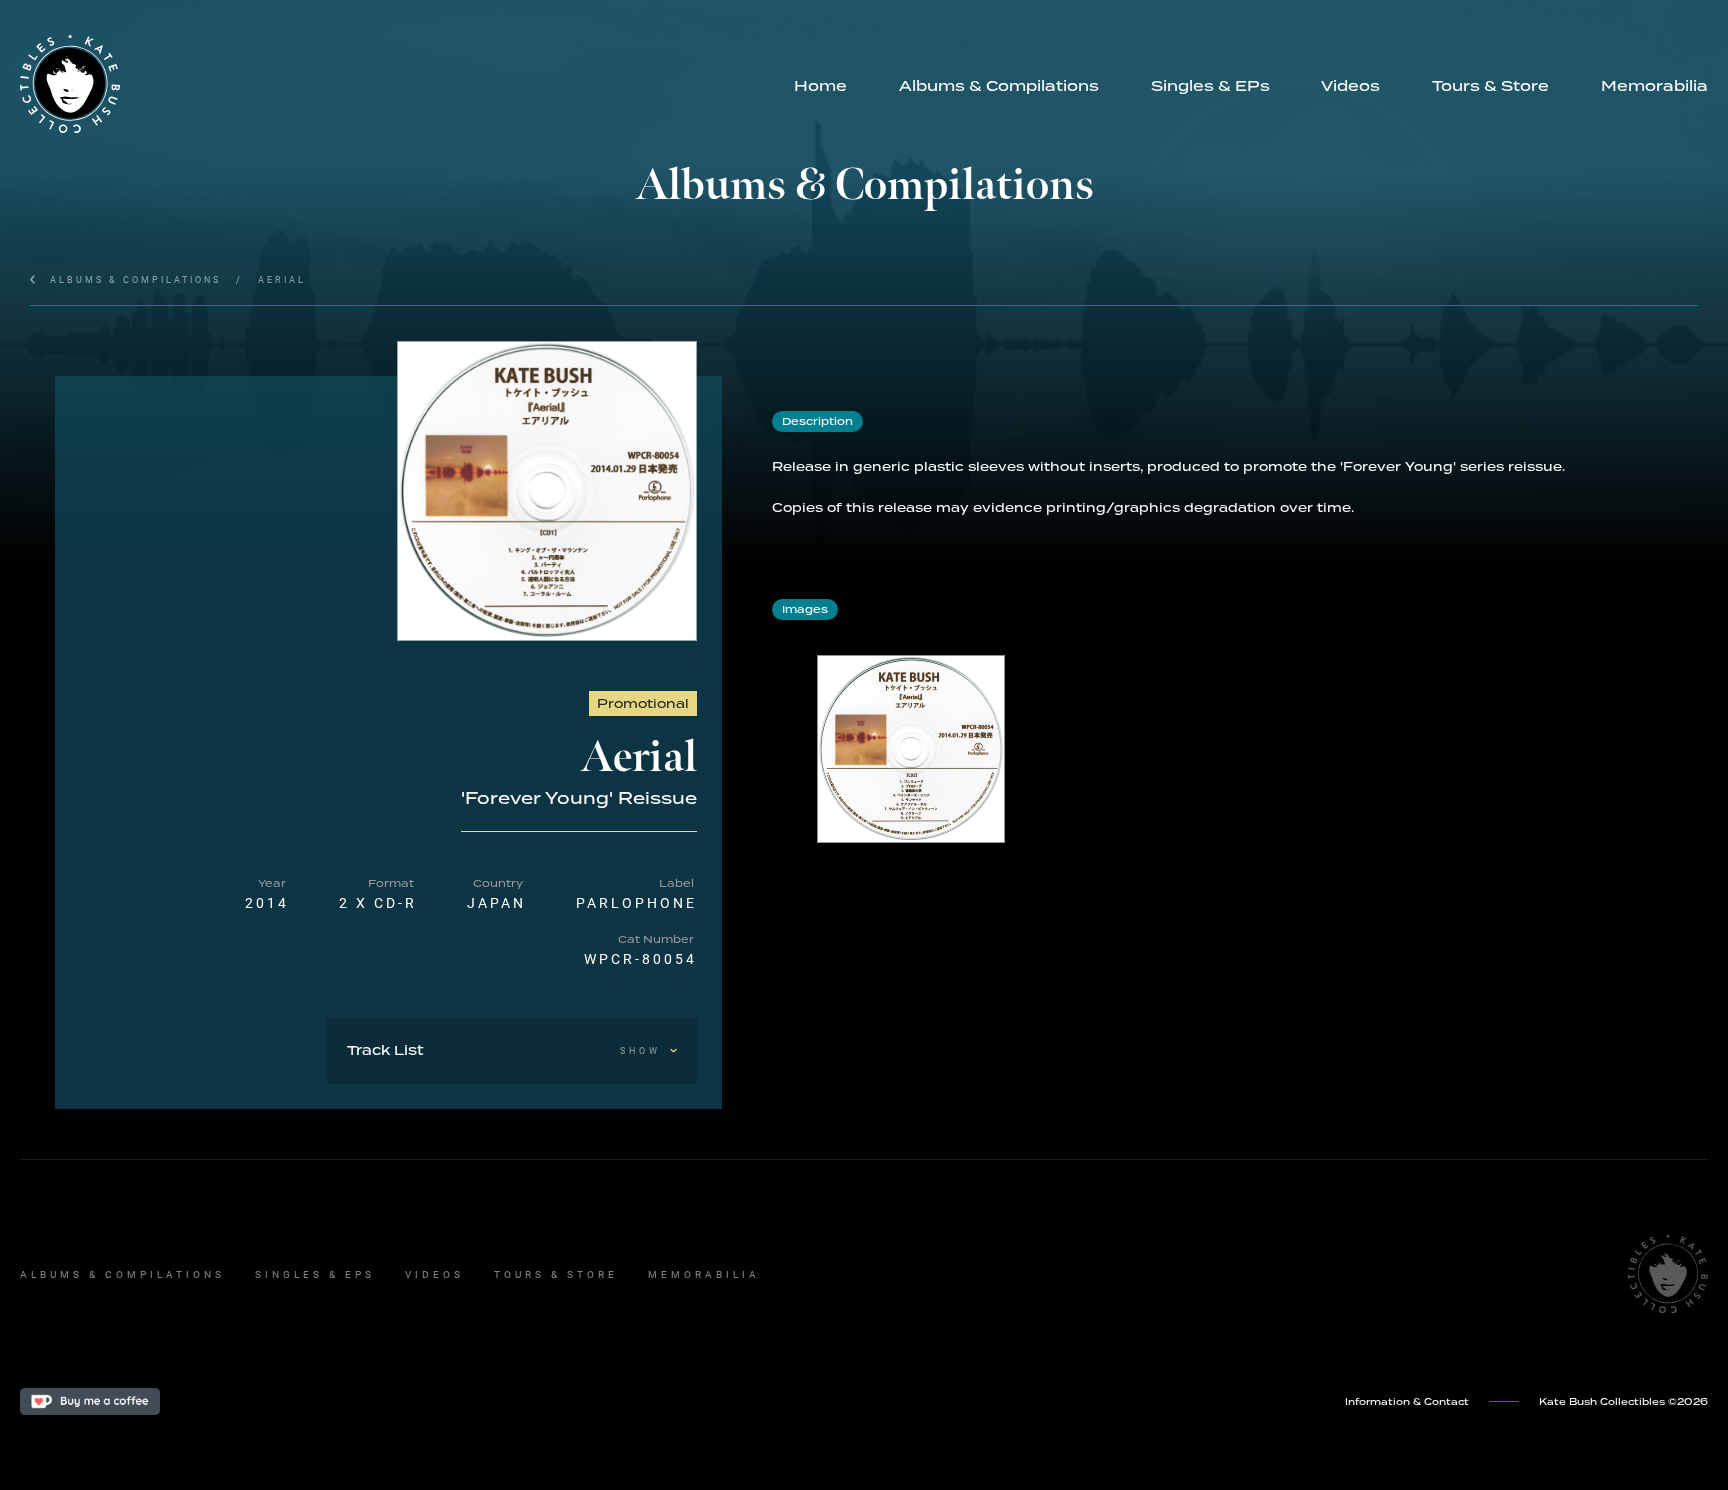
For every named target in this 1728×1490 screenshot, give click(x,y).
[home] (394, 84)
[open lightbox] (547, 491)
